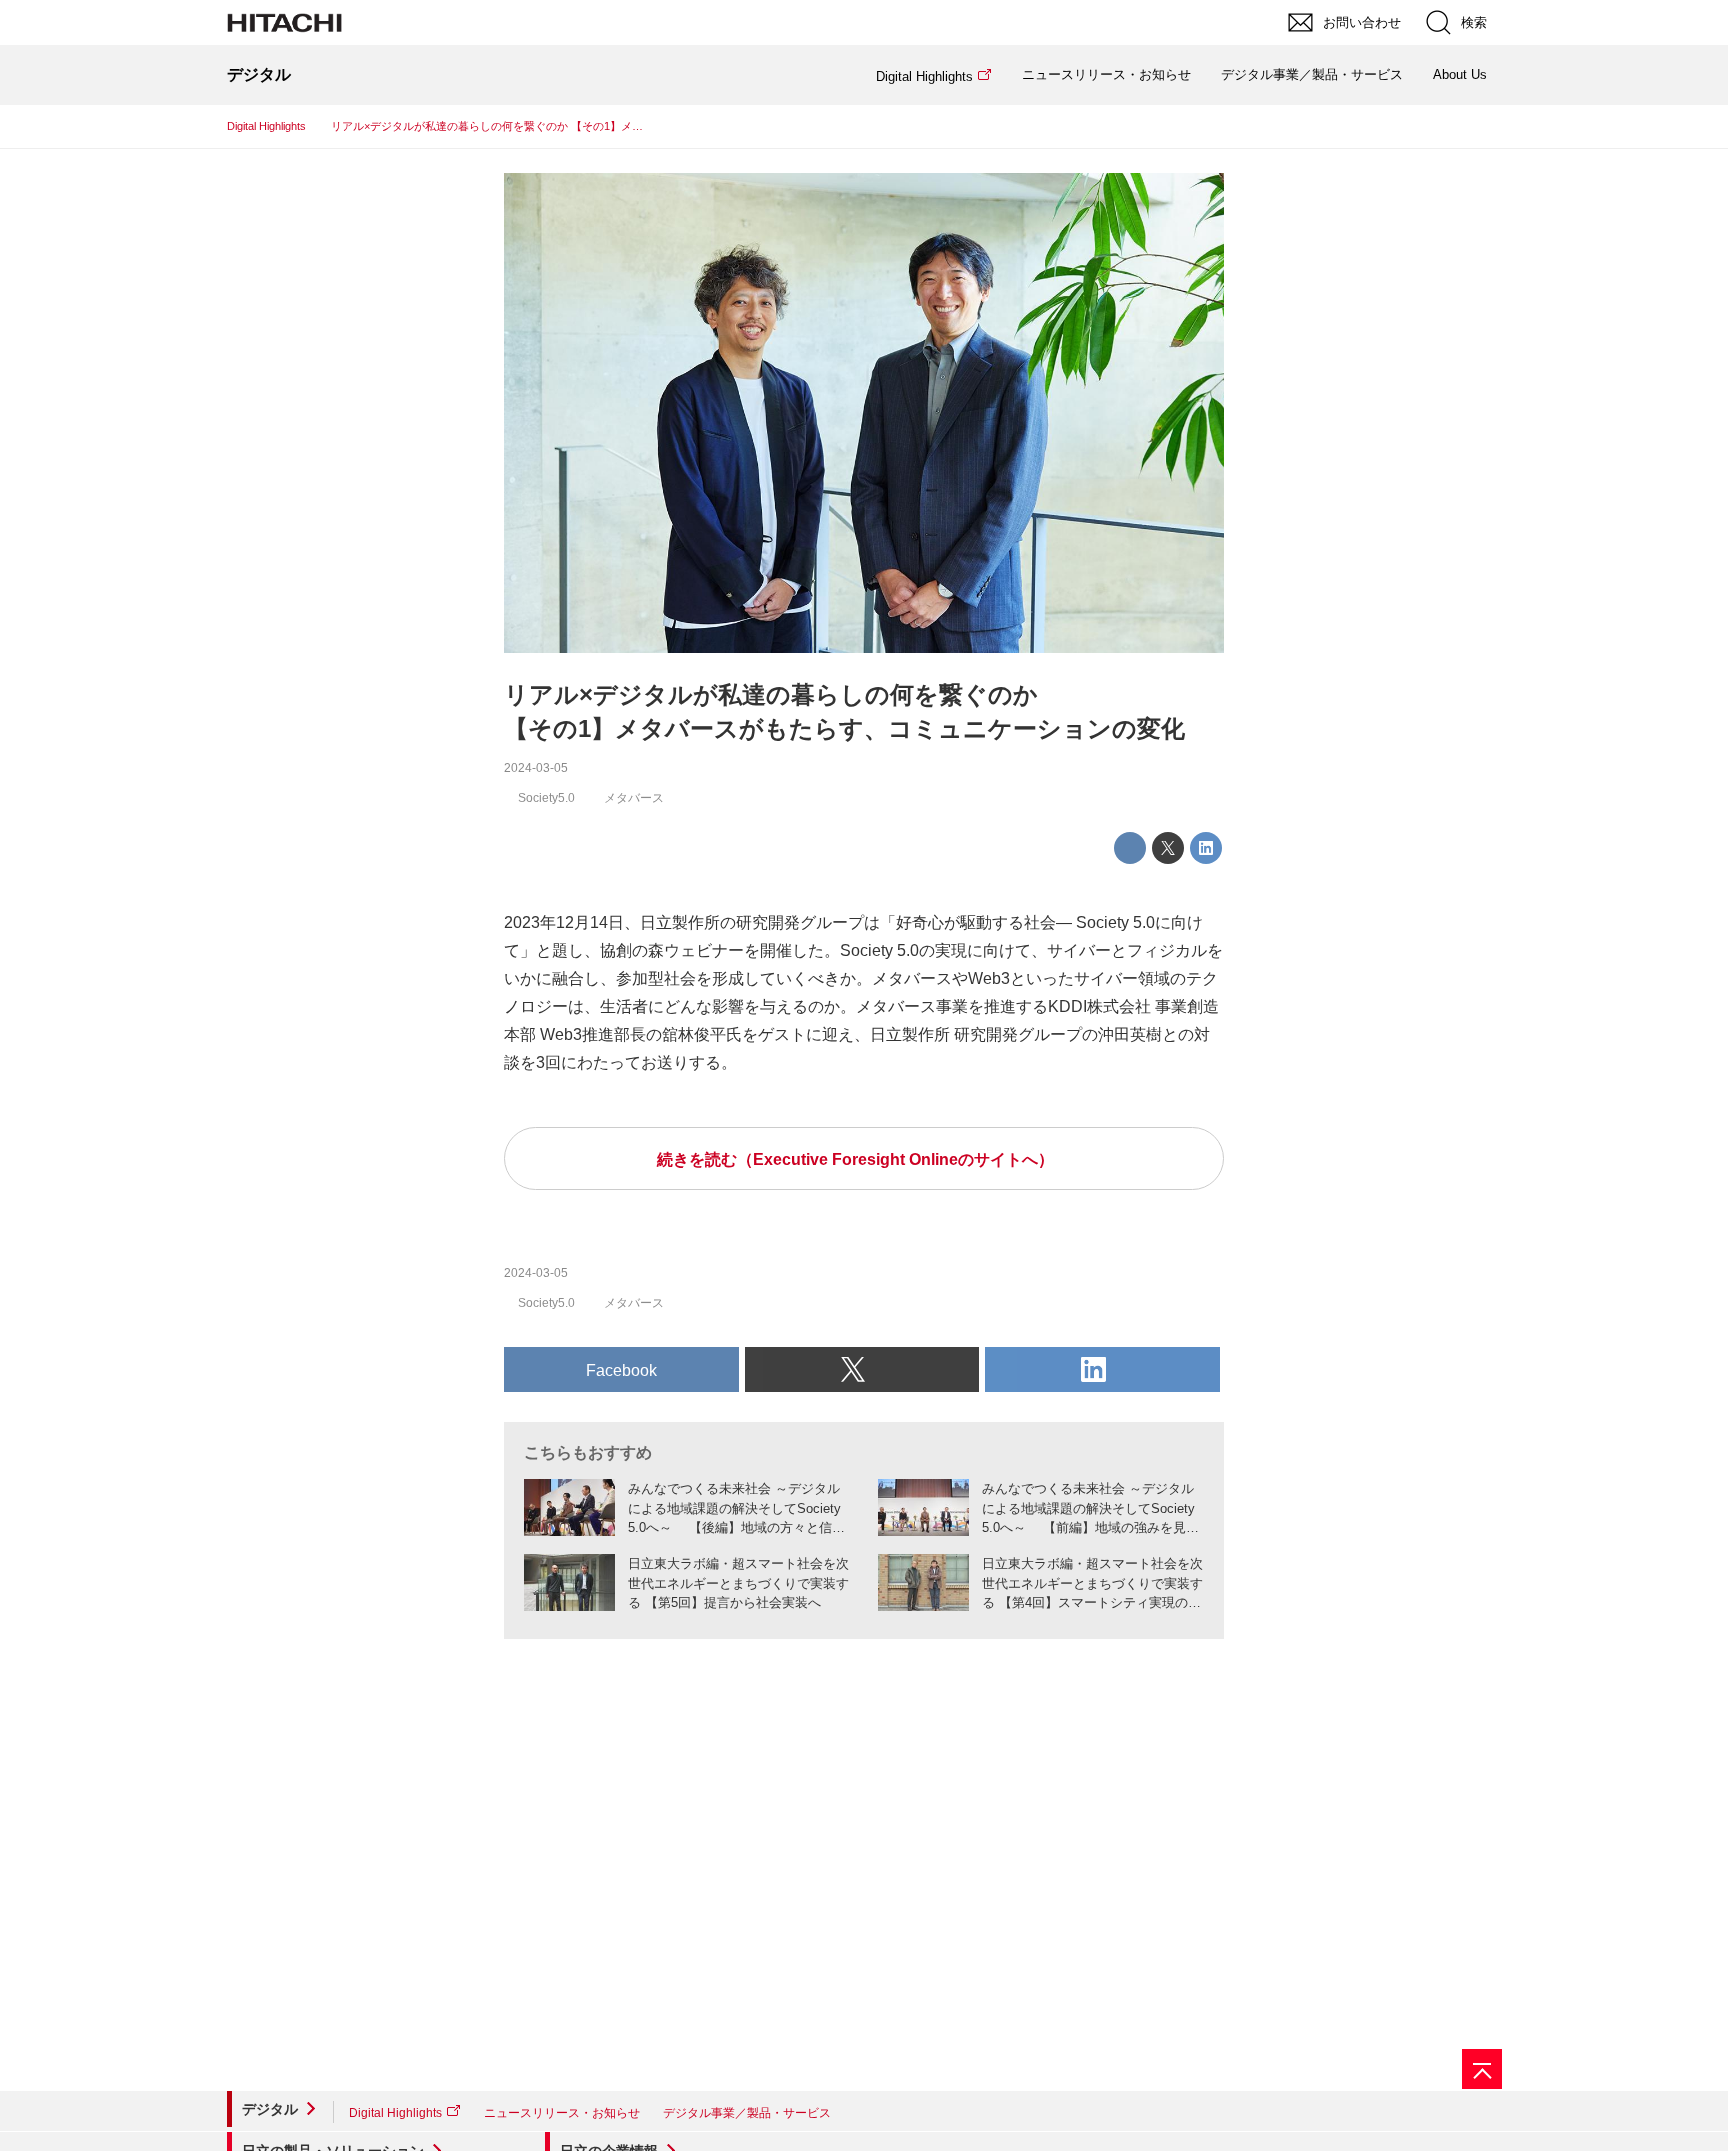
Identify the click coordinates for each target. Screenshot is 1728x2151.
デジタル (270, 2109)
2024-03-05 (536, 768)
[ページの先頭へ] (1482, 2069)
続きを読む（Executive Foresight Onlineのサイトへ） (855, 1159)
